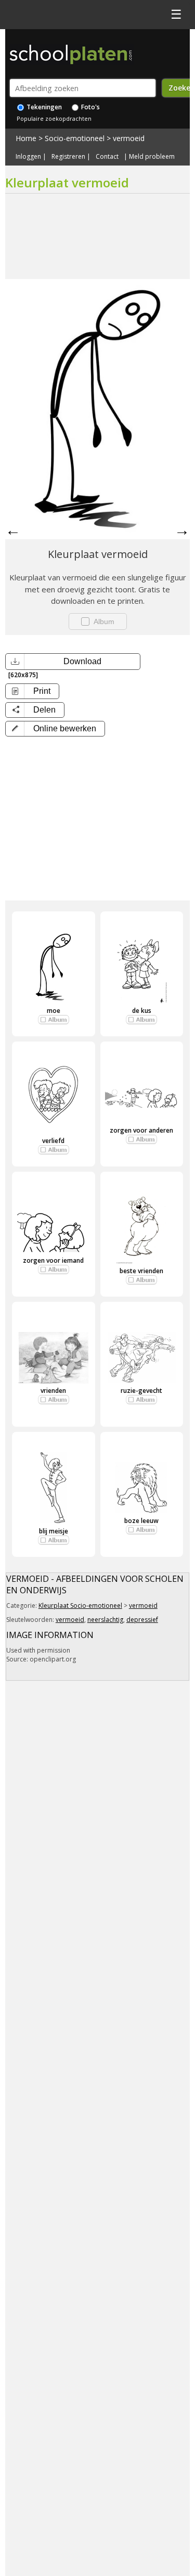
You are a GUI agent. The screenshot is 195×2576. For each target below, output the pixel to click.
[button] (55, 729)
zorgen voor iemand (53, 1260)
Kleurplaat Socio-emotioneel (80, 1606)
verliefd (53, 1141)
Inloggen (28, 157)
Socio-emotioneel (75, 138)
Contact (107, 157)
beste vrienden (141, 1271)
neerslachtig (105, 1620)
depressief (142, 1620)
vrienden (53, 1391)
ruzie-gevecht (141, 1391)
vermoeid (129, 138)
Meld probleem (152, 157)
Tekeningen (43, 107)
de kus (142, 1011)
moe (54, 1011)
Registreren (68, 157)
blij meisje (54, 1531)
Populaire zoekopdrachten (54, 118)
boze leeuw (141, 1521)
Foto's (90, 107)
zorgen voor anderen (141, 1130)
